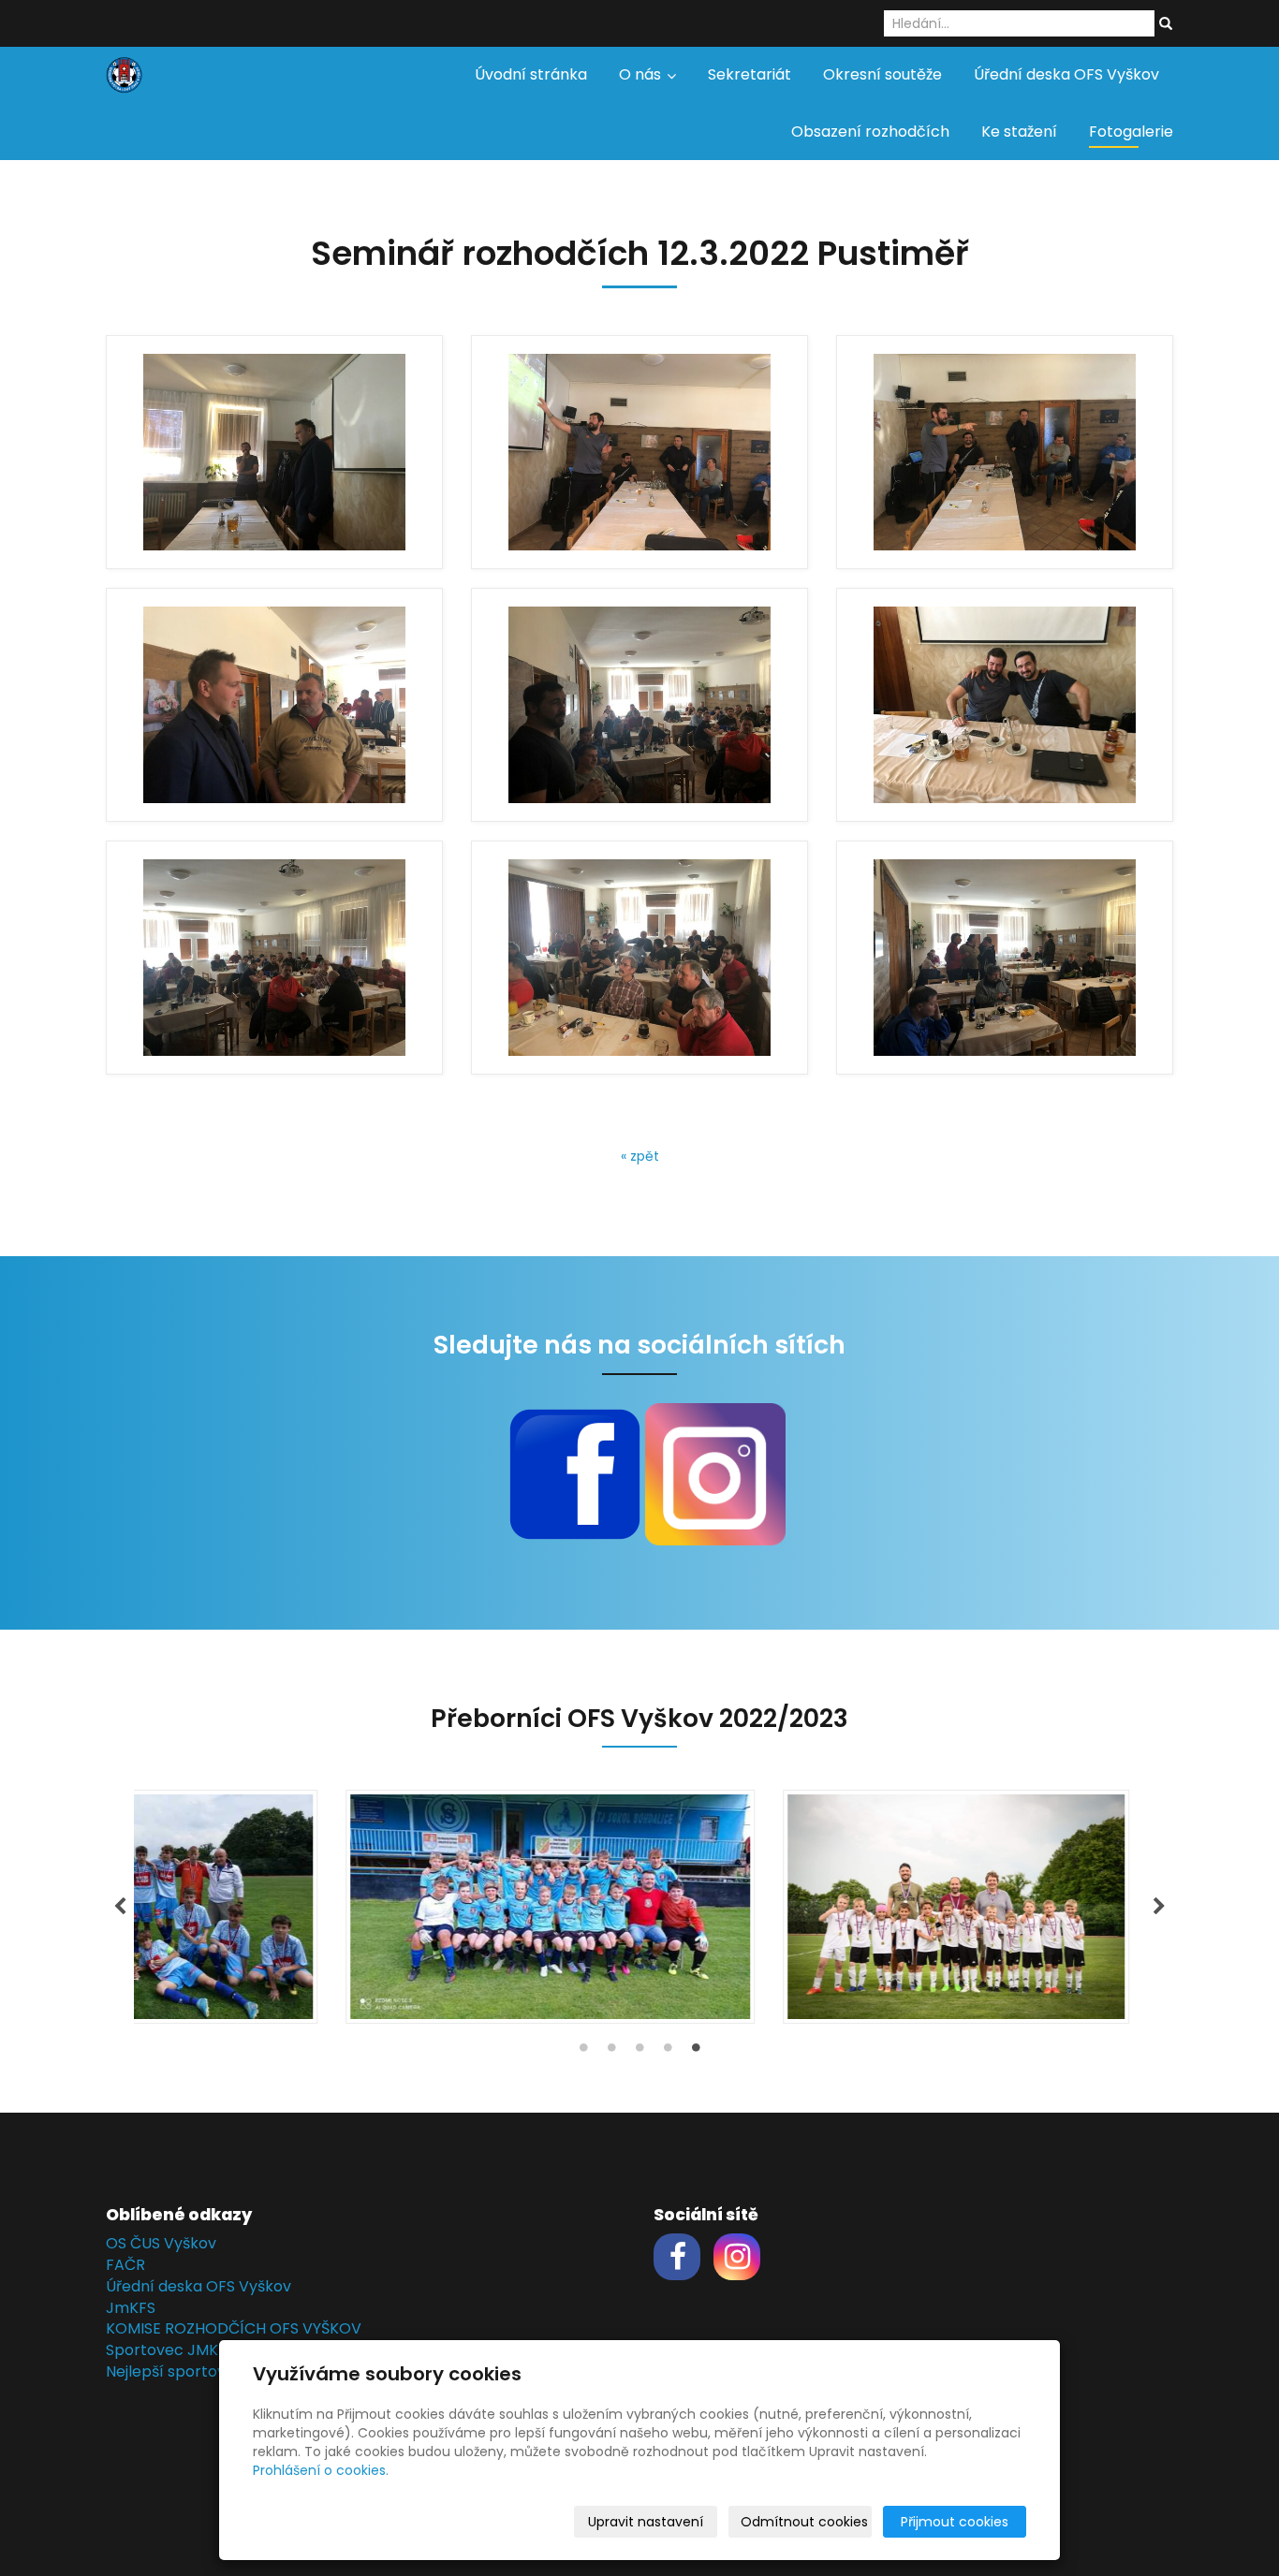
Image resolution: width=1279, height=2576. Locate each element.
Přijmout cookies (955, 2522)
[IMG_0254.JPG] (639, 958)
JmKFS (131, 2308)
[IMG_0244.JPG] (274, 958)
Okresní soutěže (882, 74)
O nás (642, 74)
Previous (120, 1907)
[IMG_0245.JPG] (639, 705)
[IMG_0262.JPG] (1005, 958)
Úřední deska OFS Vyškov (1066, 74)
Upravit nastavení (646, 2522)
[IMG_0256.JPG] (1005, 452)
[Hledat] (1166, 24)
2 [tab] (611, 2052)
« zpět (640, 1156)
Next (1159, 1907)
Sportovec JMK (162, 2350)
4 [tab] (668, 2052)
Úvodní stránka (531, 74)
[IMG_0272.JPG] (1005, 705)
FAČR (125, 2265)
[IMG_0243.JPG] (274, 452)
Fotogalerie (1131, 132)
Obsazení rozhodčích (870, 132)
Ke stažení (1019, 132)
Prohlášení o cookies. (321, 2470)
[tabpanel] (639, 1907)
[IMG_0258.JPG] (274, 705)
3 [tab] (639, 2052)
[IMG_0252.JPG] (639, 452)
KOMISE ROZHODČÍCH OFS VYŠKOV (234, 2328)
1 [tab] (583, 2052)
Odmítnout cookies (804, 2522)
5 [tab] (696, 2052)
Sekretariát (750, 74)
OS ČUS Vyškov (161, 2243)
